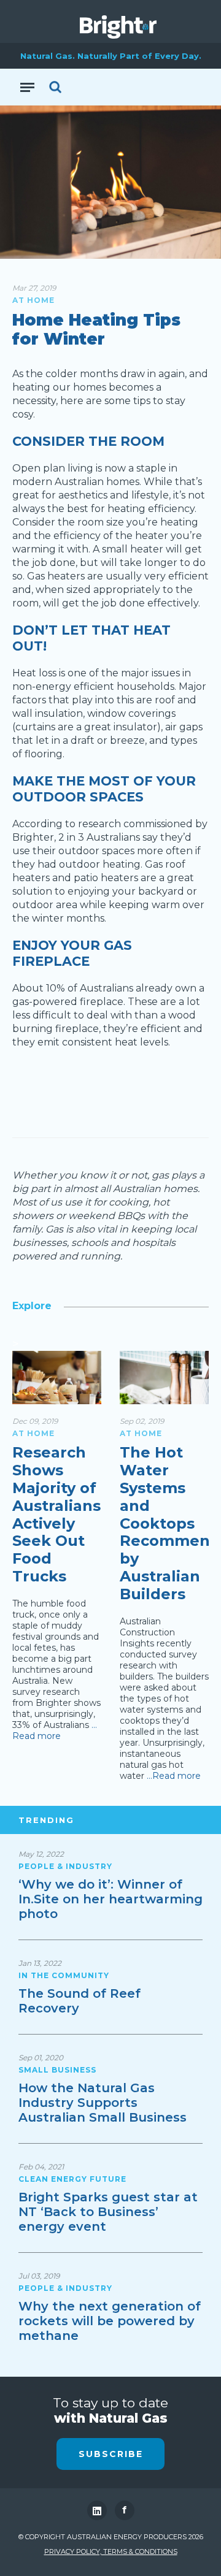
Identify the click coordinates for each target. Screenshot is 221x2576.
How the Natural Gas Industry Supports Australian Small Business (103, 2103)
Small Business (57, 2070)
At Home (33, 300)
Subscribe (111, 2454)
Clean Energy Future (72, 2179)
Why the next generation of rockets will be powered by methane (110, 2321)
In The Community (64, 1975)
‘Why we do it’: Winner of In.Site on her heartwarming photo (110, 1899)
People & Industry (65, 1866)
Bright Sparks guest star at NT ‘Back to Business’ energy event (108, 2212)
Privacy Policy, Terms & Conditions (111, 2551)
